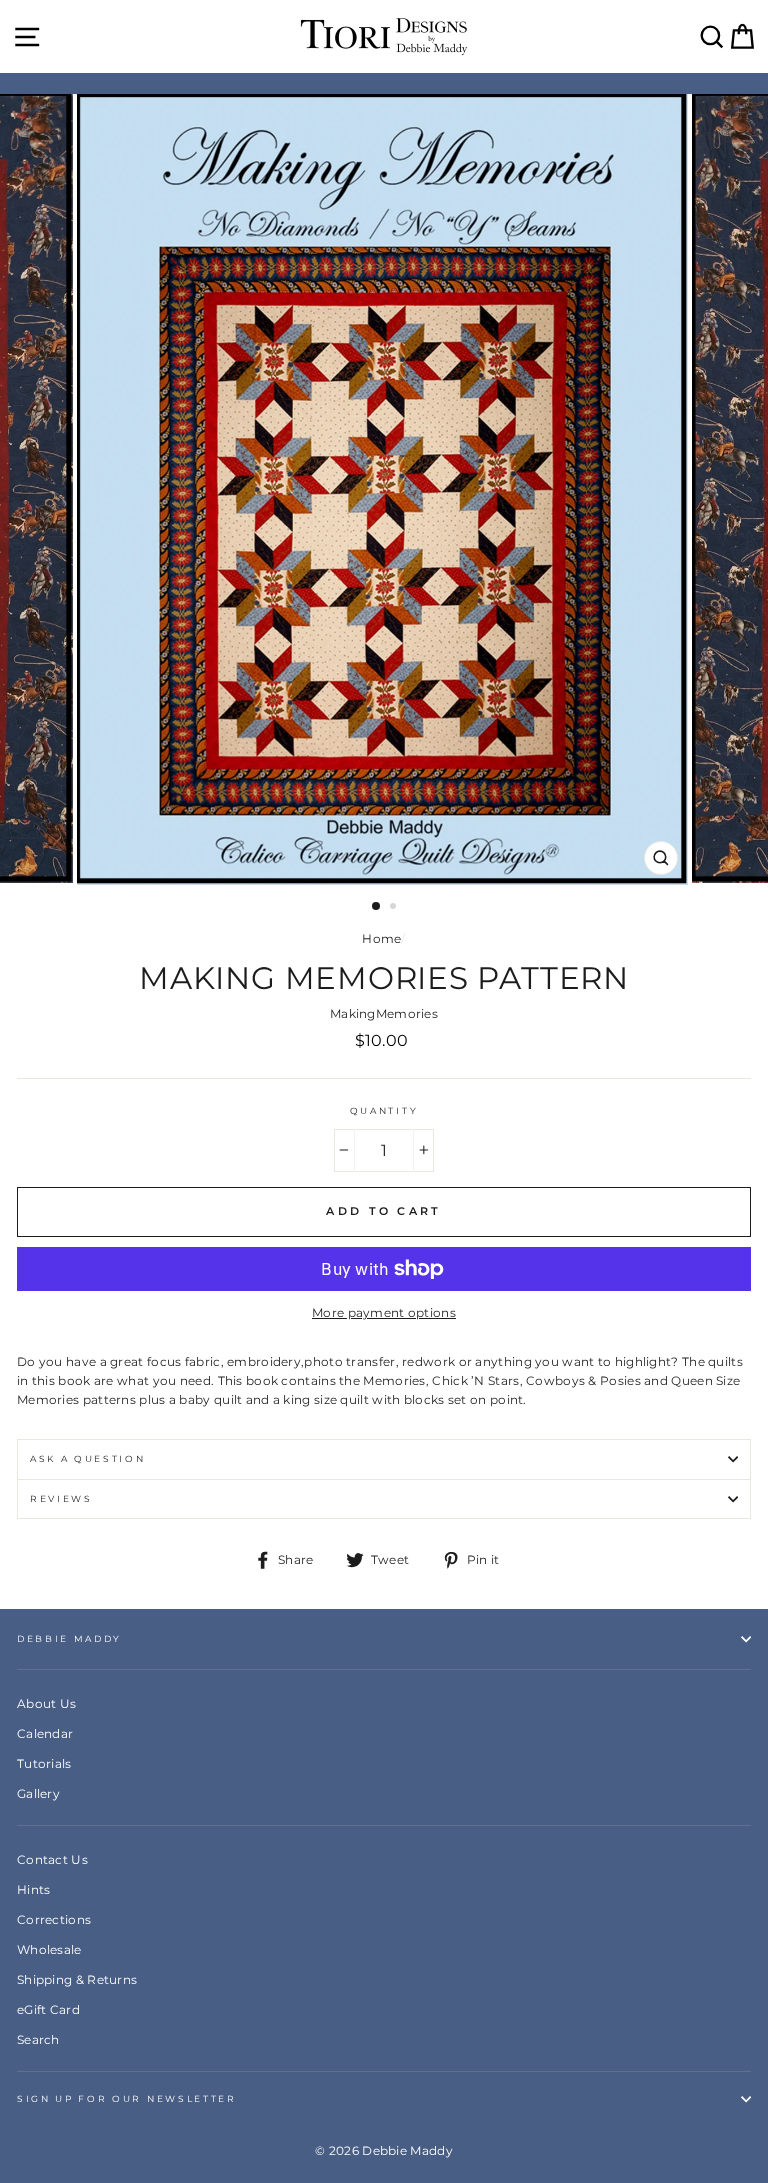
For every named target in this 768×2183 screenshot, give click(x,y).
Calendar (45, 1733)
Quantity (384, 1110)
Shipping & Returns (77, 1979)
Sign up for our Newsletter (127, 2098)
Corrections (54, 1919)
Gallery (38, 1793)
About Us (46, 1703)
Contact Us (52, 1859)
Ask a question (88, 1458)
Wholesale (49, 1949)
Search (38, 2039)
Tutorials (44, 1763)
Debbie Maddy (69, 1638)
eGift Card (48, 2009)
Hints (34, 1889)
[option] (384, 489)
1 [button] (377, 907)
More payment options (384, 1312)
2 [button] (395, 908)
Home (381, 938)
